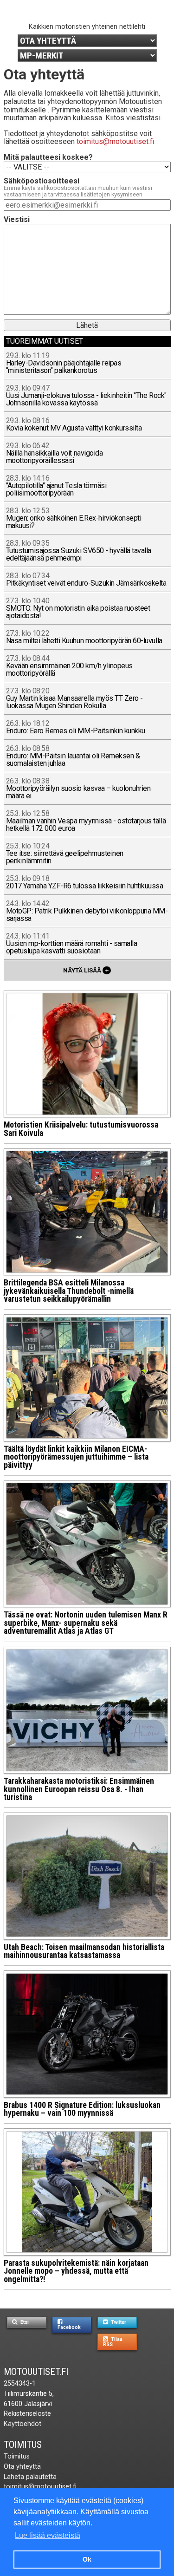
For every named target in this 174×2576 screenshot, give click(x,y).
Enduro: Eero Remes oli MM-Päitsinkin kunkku (76, 727)
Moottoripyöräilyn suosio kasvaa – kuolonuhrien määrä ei (78, 789)
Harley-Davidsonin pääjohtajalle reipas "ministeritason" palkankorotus (64, 363)
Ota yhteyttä (22, 2467)
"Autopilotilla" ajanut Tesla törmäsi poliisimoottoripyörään (56, 486)
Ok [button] (87, 2559)
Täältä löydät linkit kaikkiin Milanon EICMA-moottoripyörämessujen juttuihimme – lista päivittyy (76, 1457)
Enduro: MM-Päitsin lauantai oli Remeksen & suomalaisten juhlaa (73, 756)
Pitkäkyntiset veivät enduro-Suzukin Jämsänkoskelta (86, 580)
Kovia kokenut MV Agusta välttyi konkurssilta (74, 425)
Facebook (69, 2327)
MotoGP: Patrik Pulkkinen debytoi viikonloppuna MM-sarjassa (87, 911)
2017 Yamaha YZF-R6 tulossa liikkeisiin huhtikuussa (85, 883)
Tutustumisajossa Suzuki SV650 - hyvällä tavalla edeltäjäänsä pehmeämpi (79, 551)
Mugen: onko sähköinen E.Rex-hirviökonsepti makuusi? (74, 518)
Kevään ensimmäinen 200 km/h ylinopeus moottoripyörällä (69, 666)
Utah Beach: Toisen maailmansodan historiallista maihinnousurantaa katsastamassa (84, 1951)
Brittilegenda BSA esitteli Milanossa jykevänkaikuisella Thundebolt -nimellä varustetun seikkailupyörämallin (69, 1291)
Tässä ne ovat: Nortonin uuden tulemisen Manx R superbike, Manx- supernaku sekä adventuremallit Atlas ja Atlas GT (86, 1623)
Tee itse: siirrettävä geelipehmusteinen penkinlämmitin (65, 854)
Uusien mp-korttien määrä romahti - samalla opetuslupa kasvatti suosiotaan (72, 944)
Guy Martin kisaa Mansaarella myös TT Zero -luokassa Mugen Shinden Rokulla (74, 699)
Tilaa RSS (113, 2342)
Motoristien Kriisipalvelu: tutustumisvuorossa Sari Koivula (81, 1129)
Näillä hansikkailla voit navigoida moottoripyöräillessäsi (55, 453)
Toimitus (23, 2445)
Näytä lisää (86, 970)
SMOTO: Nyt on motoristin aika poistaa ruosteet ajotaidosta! (78, 609)
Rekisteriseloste (27, 2414)
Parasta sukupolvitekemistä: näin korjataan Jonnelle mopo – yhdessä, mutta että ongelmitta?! (76, 2271)
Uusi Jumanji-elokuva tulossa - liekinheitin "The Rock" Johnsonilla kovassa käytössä (86, 396)
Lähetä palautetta (30, 2477)
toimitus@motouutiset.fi (115, 141)
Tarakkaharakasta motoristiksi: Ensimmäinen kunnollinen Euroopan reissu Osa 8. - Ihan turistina (79, 1789)
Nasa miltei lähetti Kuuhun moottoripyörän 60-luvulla (84, 637)
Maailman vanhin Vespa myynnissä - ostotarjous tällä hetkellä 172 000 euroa (86, 821)
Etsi (24, 2322)
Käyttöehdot (23, 2424)
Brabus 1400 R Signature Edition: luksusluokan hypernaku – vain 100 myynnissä (82, 2109)
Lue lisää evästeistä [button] (48, 2535)
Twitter (118, 2322)
